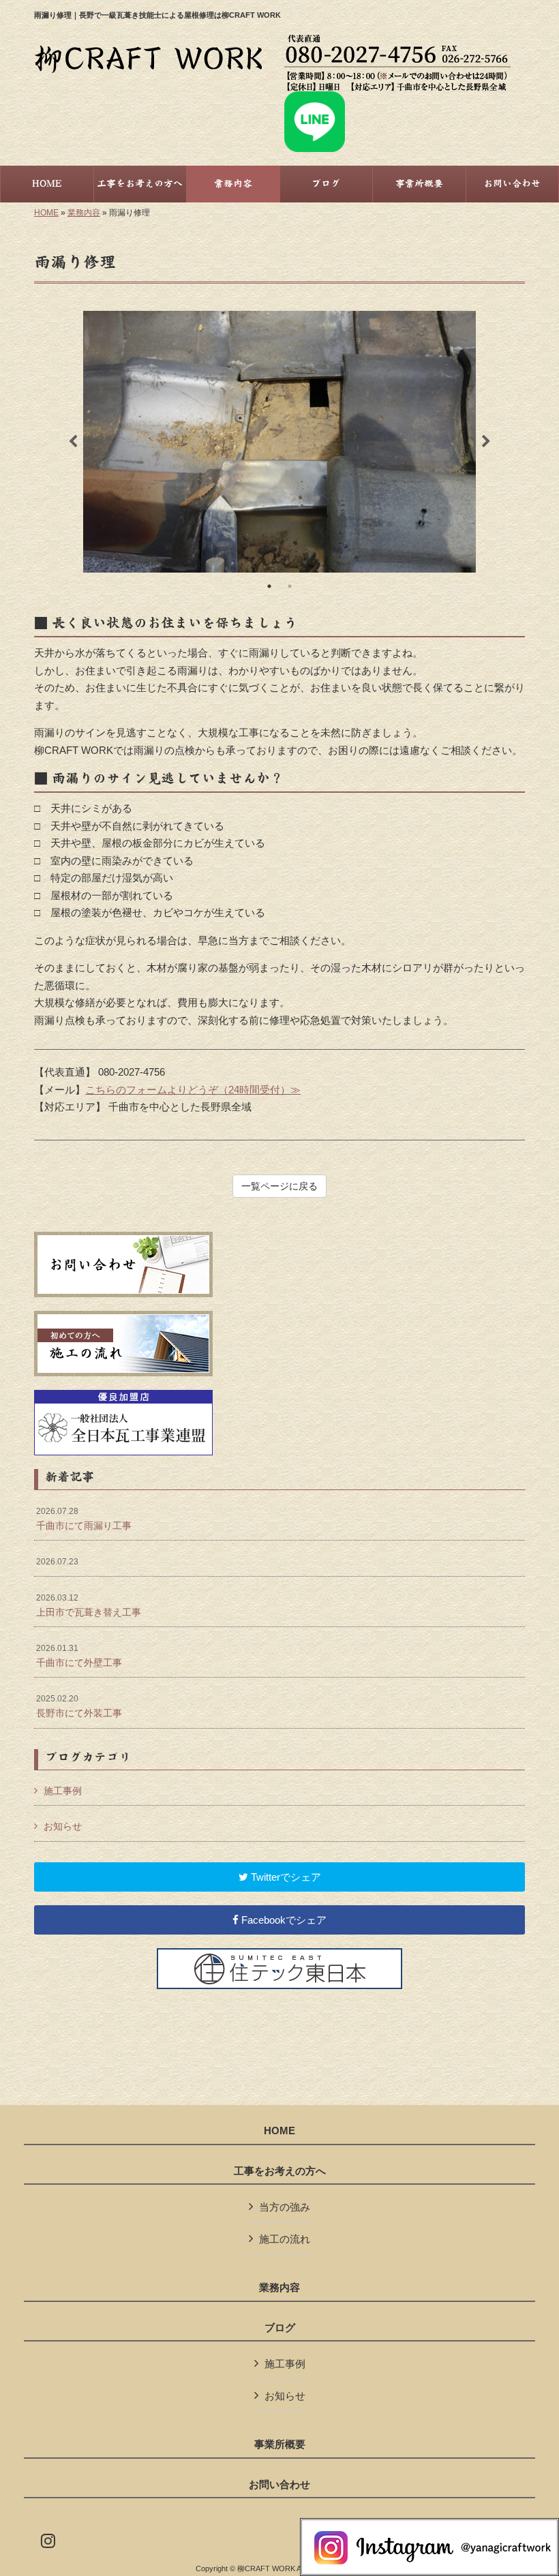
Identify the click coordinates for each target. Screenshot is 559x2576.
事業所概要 (280, 2444)
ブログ (280, 2328)
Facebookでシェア (283, 1920)
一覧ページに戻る (279, 1186)
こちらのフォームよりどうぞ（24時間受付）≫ (193, 1090)
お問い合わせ (279, 2485)
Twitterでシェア (285, 1877)
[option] (279, 442)
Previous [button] (73, 442)
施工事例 (63, 1791)
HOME (46, 213)
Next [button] (486, 442)
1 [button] (269, 586)
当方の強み (285, 2207)
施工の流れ (285, 2239)
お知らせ (63, 1826)
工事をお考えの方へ (280, 2171)
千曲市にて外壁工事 (79, 1656)
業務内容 (84, 213)
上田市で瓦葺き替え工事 (89, 1605)
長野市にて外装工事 (79, 1706)
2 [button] (290, 586)
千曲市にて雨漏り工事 (84, 1519)
